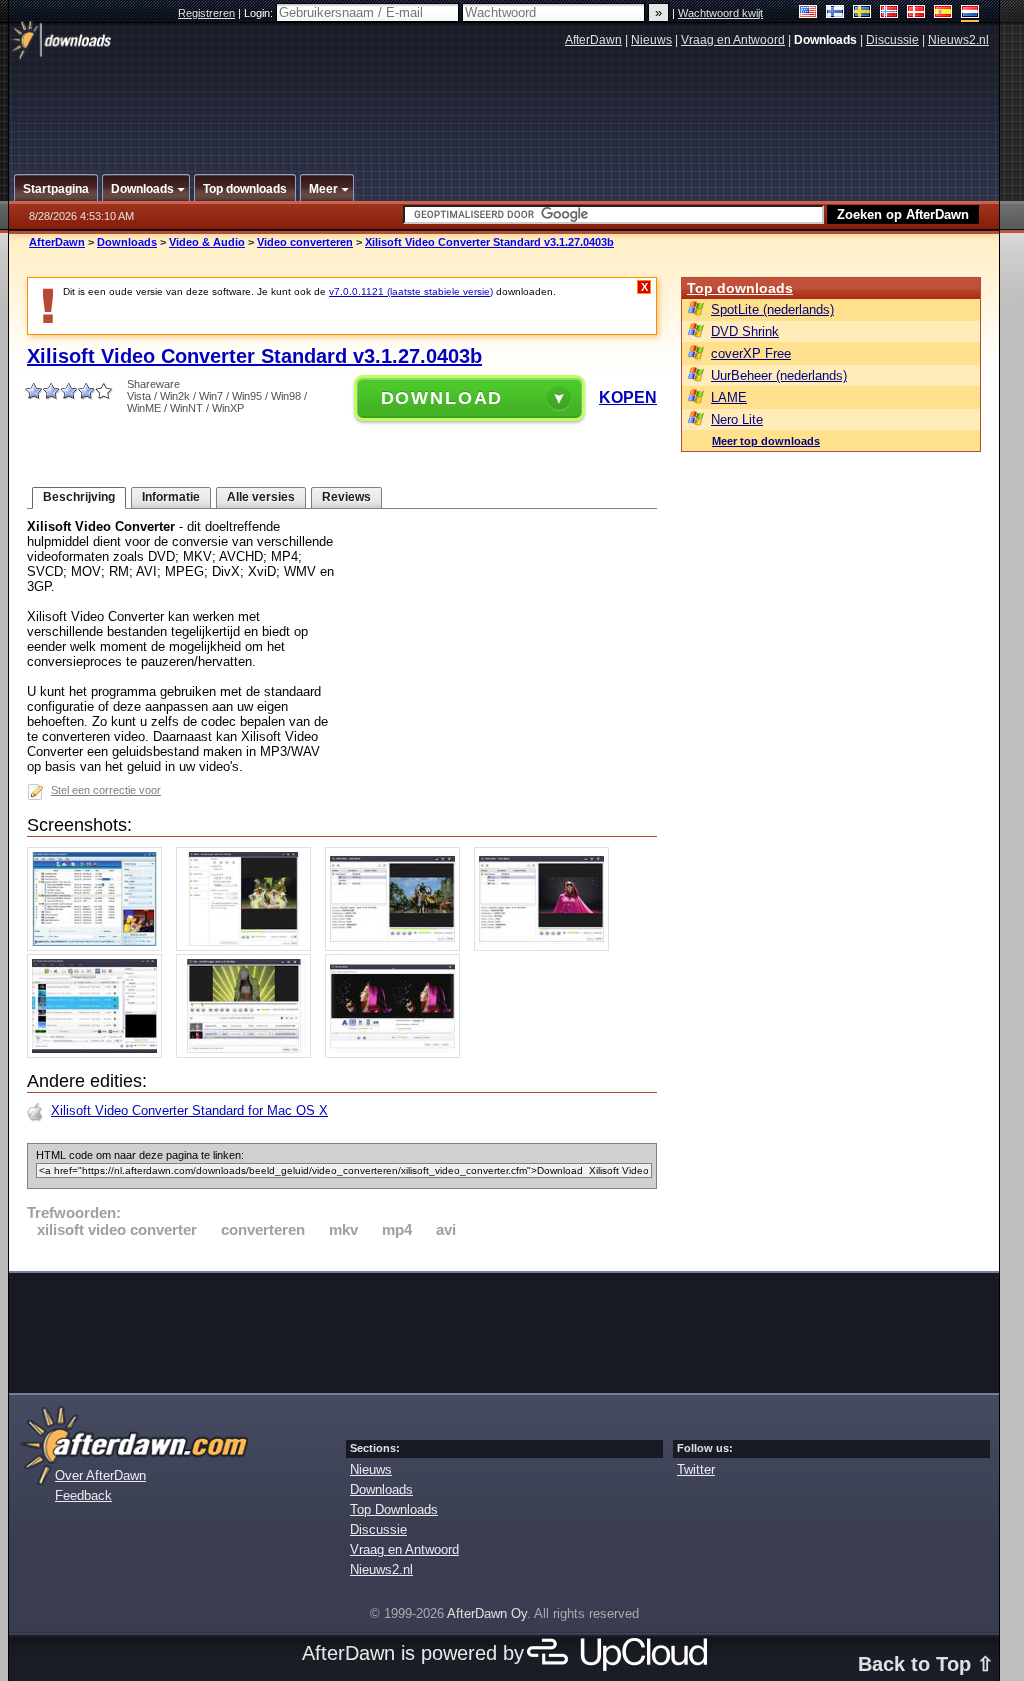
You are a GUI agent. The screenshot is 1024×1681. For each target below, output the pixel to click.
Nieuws (651, 40)
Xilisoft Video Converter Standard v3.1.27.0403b (489, 242)
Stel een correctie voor (106, 790)
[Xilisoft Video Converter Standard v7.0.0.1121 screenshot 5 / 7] (99, 1053)
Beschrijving (79, 497)
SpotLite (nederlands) (772, 309)
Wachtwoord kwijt (720, 13)
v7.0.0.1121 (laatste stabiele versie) (411, 291)
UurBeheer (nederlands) (779, 375)
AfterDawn (593, 40)
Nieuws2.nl (958, 40)
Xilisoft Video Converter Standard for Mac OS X (189, 1110)
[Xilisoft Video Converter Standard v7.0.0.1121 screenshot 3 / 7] (397, 946)
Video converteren (305, 242)
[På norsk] (889, 13)
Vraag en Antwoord (733, 40)
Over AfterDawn (100, 1475)
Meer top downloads (766, 441)
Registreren (206, 13)
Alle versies (261, 497)
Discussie (892, 40)
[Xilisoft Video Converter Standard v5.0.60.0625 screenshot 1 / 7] (99, 946)
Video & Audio (207, 242)
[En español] (943, 13)
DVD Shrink (745, 331)
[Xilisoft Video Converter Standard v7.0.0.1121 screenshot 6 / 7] (248, 1053)
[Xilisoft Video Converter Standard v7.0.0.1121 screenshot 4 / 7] (546, 946)
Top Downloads (394, 1509)
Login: (260, 13)
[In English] (808, 13)
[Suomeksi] (835, 13)
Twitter (696, 1469)
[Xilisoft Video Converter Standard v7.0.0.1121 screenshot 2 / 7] (248, 946)
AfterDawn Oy (487, 1613)
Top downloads (740, 288)
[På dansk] (916, 13)
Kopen (628, 397)
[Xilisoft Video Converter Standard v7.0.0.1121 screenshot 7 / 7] (397, 1053)
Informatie (171, 497)
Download (442, 398)
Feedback (83, 1495)
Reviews (346, 497)
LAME (729, 397)
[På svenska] (862, 13)
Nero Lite (737, 419)
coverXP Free (751, 353)
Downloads (127, 242)
